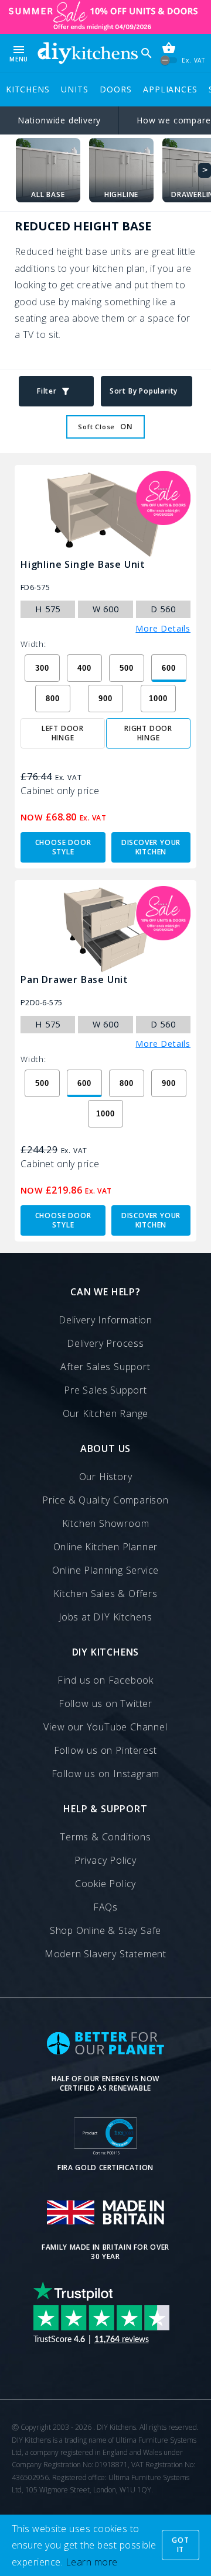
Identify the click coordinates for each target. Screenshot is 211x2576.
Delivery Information (105, 1320)
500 (126, 668)
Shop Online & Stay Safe (105, 1930)
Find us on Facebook (105, 1680)
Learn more (92, 2562)
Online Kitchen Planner (106, 1547)
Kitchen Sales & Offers (105, 1594)
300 (42, 668)
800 (52, 699)
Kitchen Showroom (106, 1523)
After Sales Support (105, 1367)
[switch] (169, 61)
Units (74, 89)
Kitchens (28, 89)
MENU (19, 53)
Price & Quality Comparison (105, 1500)
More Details (163, 629)
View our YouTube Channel (105, 1727)
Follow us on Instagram (106, 1774)
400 (84, 668)
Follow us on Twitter (105, 1703)
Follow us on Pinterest (106, 1750)
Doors (115, 89)
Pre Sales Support (105, 1390)
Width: (33, 644)
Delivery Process (105, 1343)
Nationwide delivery (59, 120)
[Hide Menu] (88, 53)
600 (169, 668)
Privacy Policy (105, 1860)
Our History (106, 1477)
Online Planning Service (105, 1570)
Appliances (170, 89)
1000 (158, 699)
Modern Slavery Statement (105, 1954)
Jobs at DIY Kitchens (105, 1617)
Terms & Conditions (105, 1837)
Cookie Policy (105, 1884)
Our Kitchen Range (106, 1413)
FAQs (105, 1907)
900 (105, 699)
